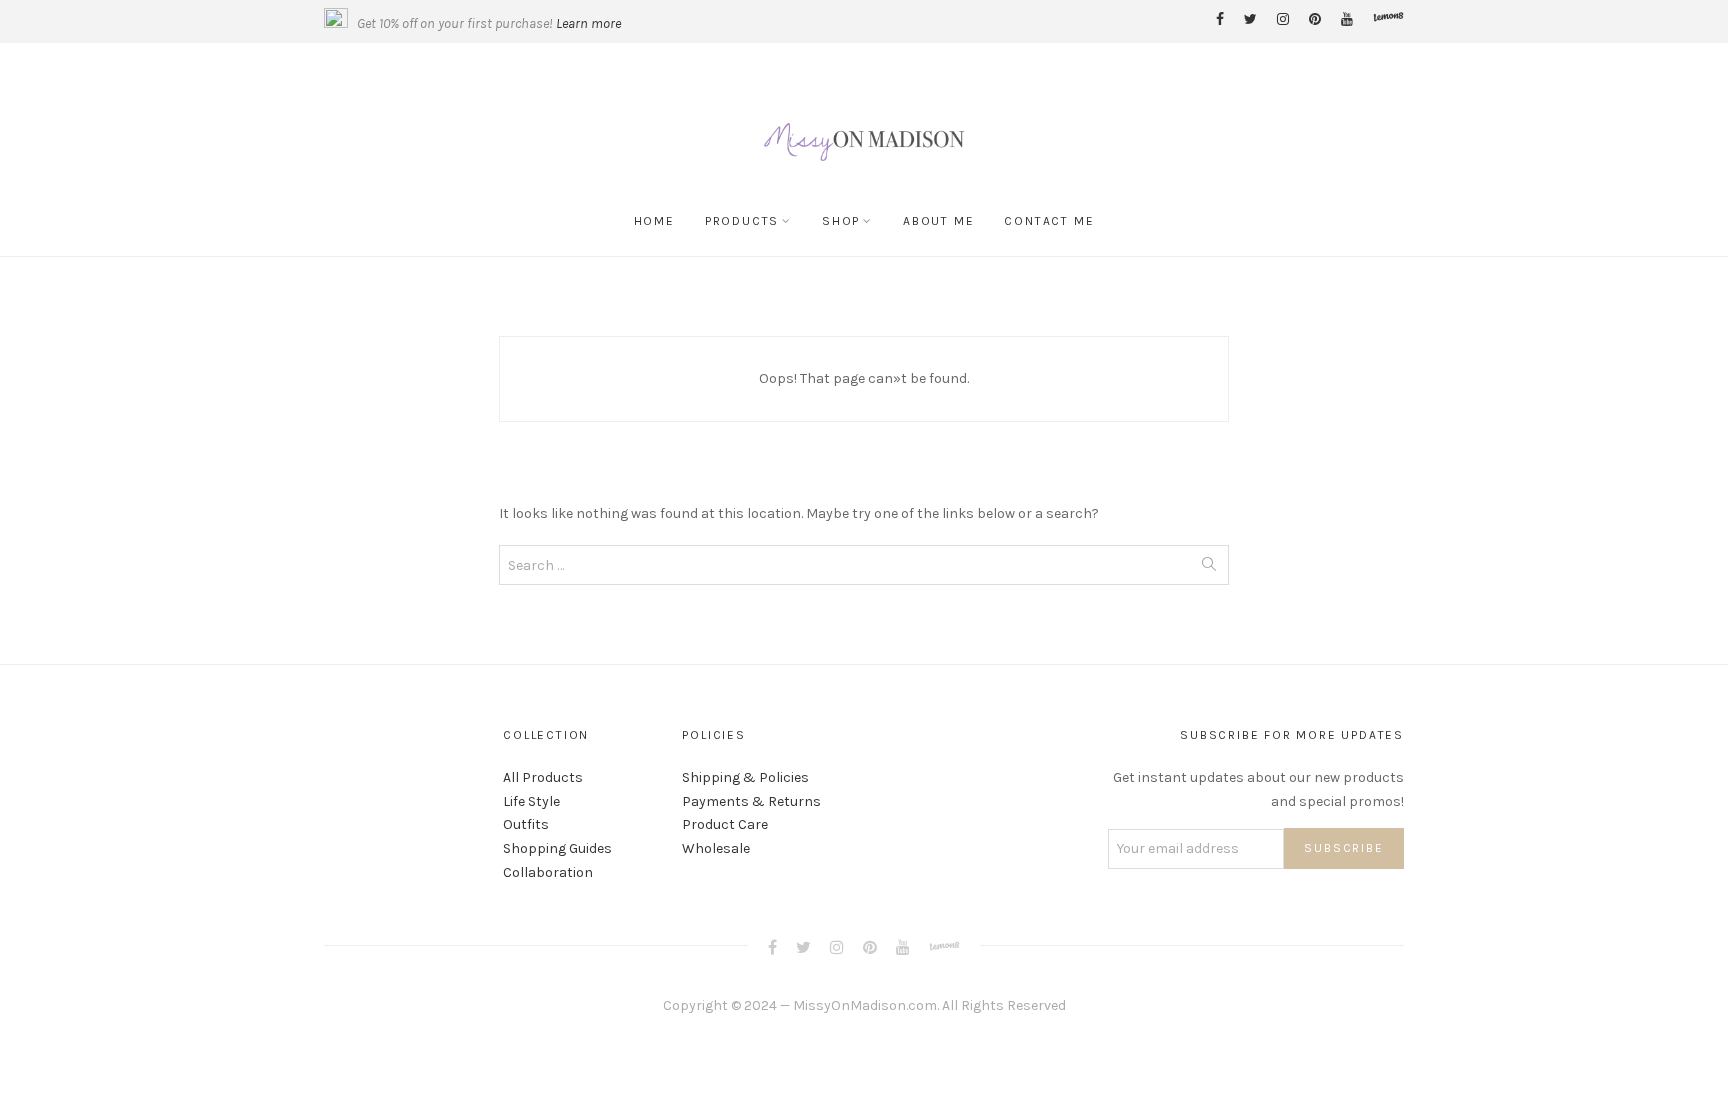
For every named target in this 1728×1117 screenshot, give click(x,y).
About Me (938, 221)
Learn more (588, 23)
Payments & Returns (751, 801)
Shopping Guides (557, 848)
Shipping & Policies (745, 777)
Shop (841, 221)
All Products (543, 777)
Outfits (526, 824)
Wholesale (716, 848)
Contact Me (1049, 221)
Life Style (531, 801)
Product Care (725, 824)
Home (654, 221)
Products (742, 221)
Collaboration (548, 872)
